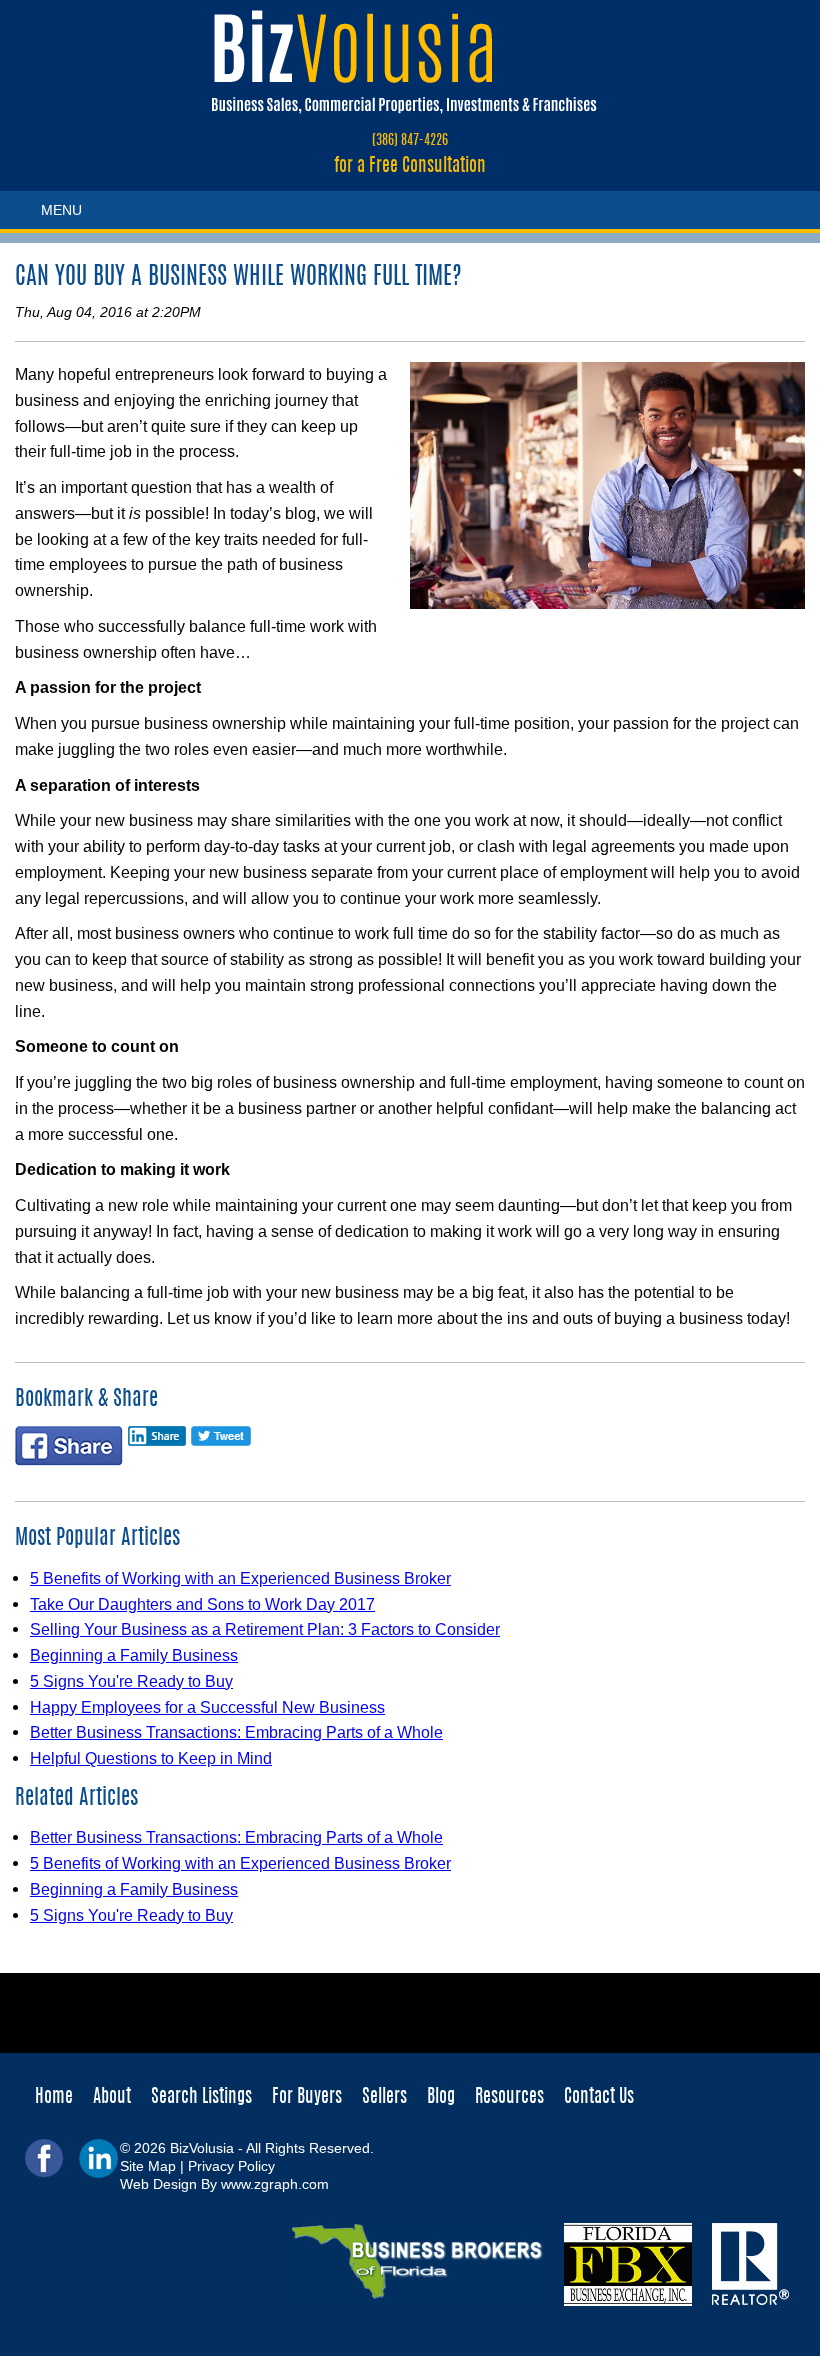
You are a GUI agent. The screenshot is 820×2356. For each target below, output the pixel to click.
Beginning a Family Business (134, 1655)
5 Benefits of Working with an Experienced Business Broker (240, 1578)
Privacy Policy (231, 2166)
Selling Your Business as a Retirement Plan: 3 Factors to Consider (265, 1629)
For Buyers (307, 2098)
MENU (61, 210)
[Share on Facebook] (69, 1451)
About (112, 2098)
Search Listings (201, 2098)
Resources (509, 2098)
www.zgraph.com (275, 2184)
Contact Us (599, 2098)
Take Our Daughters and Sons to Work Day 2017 (202, 1604)
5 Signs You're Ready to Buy (131, 1681)
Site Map (148, 2166)
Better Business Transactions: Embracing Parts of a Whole (236, 1732)
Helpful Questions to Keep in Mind (151, 1758)
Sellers (384, 2098)
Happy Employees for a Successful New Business (207, 1707)
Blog (441, 2098)
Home (54, 2098)
